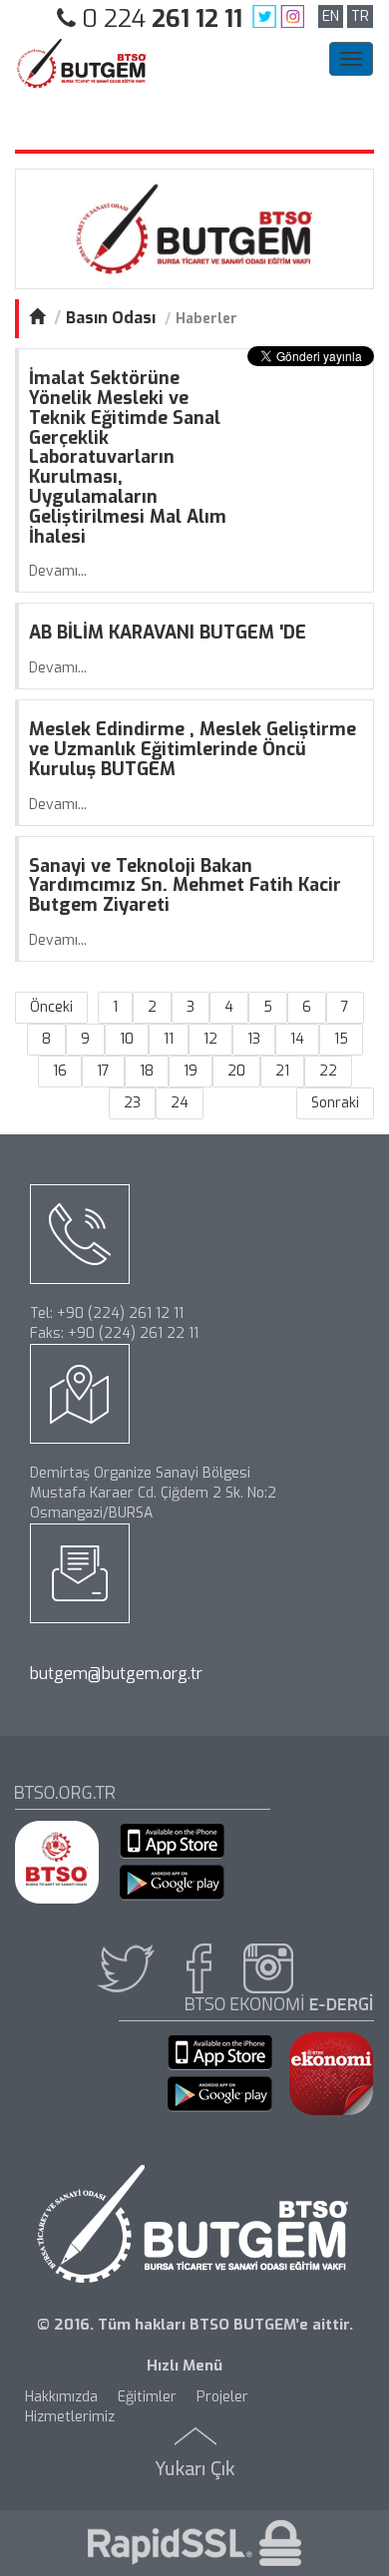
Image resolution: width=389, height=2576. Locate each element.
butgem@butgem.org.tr (116, 1674)
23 (132, 1103)
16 (60, 1071)
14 (297, 1039)
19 (191, 1071)
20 (236, 1071)
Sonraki (335, 1103)
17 (103, 1071)
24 (180, 1103)
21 (282, 1071)
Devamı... (58, 571)
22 (328, 1071)
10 (127, 1039)
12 (210, 1039)
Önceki (51, 1007)
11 (169, 1039)
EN (331, 16)
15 (341, 1039)
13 (254, 1039)
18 (147, 1071)
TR (360, 16)
